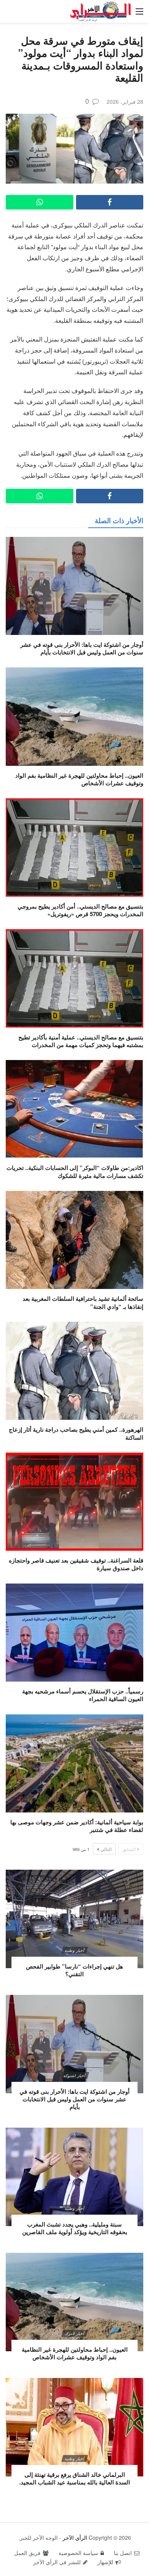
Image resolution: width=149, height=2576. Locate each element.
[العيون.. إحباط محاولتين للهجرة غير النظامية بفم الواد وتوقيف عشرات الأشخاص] (74, 716)
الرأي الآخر (75, 2537)
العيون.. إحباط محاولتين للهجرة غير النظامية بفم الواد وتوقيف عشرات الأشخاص (79, 779)
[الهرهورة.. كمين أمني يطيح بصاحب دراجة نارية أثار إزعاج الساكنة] (74, 1371)
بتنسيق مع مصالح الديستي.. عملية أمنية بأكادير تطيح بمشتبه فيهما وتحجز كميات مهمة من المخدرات (81, 1041)
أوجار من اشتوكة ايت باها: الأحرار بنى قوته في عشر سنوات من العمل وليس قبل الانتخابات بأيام (82, 648)
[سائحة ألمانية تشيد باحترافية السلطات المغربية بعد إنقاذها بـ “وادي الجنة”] (74, 1240)
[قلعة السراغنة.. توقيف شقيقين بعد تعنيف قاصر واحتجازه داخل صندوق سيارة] (74, 1502)
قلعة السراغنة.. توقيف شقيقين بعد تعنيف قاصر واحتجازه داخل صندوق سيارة (76, 1564)
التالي (106, 1849)
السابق (129, 1849)
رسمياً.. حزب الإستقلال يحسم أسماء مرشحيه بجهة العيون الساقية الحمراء (83, 1695)
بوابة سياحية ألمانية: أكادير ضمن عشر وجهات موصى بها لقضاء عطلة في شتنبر (77, 1826)
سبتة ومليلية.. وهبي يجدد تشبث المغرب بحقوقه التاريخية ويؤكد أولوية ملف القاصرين (75, 2228)
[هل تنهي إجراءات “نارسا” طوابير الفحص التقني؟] (74, 1919)
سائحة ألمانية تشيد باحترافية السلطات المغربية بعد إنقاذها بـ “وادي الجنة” (83, 1302)
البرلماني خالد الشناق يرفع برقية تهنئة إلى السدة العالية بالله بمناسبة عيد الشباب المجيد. (74, 2478)
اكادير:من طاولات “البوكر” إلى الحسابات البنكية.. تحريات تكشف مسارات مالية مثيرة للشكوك (75, 1171)
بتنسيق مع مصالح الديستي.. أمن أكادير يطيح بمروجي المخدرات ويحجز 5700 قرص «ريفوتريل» (80, 910)
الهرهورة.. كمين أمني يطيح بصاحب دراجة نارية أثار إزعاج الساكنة (76, 1433)
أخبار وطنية (74, 1950)
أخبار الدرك (74, 2333)
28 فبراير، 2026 (125, 101)
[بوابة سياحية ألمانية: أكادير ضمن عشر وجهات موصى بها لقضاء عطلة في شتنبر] (74, 1763)
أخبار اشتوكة (74, 2075)
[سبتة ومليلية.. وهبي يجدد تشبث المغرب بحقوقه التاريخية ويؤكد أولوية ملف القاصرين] (74, 2177)
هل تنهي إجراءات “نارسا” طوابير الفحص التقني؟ (74, 1970)
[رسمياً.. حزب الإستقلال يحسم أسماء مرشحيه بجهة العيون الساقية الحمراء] (74, 1633)
